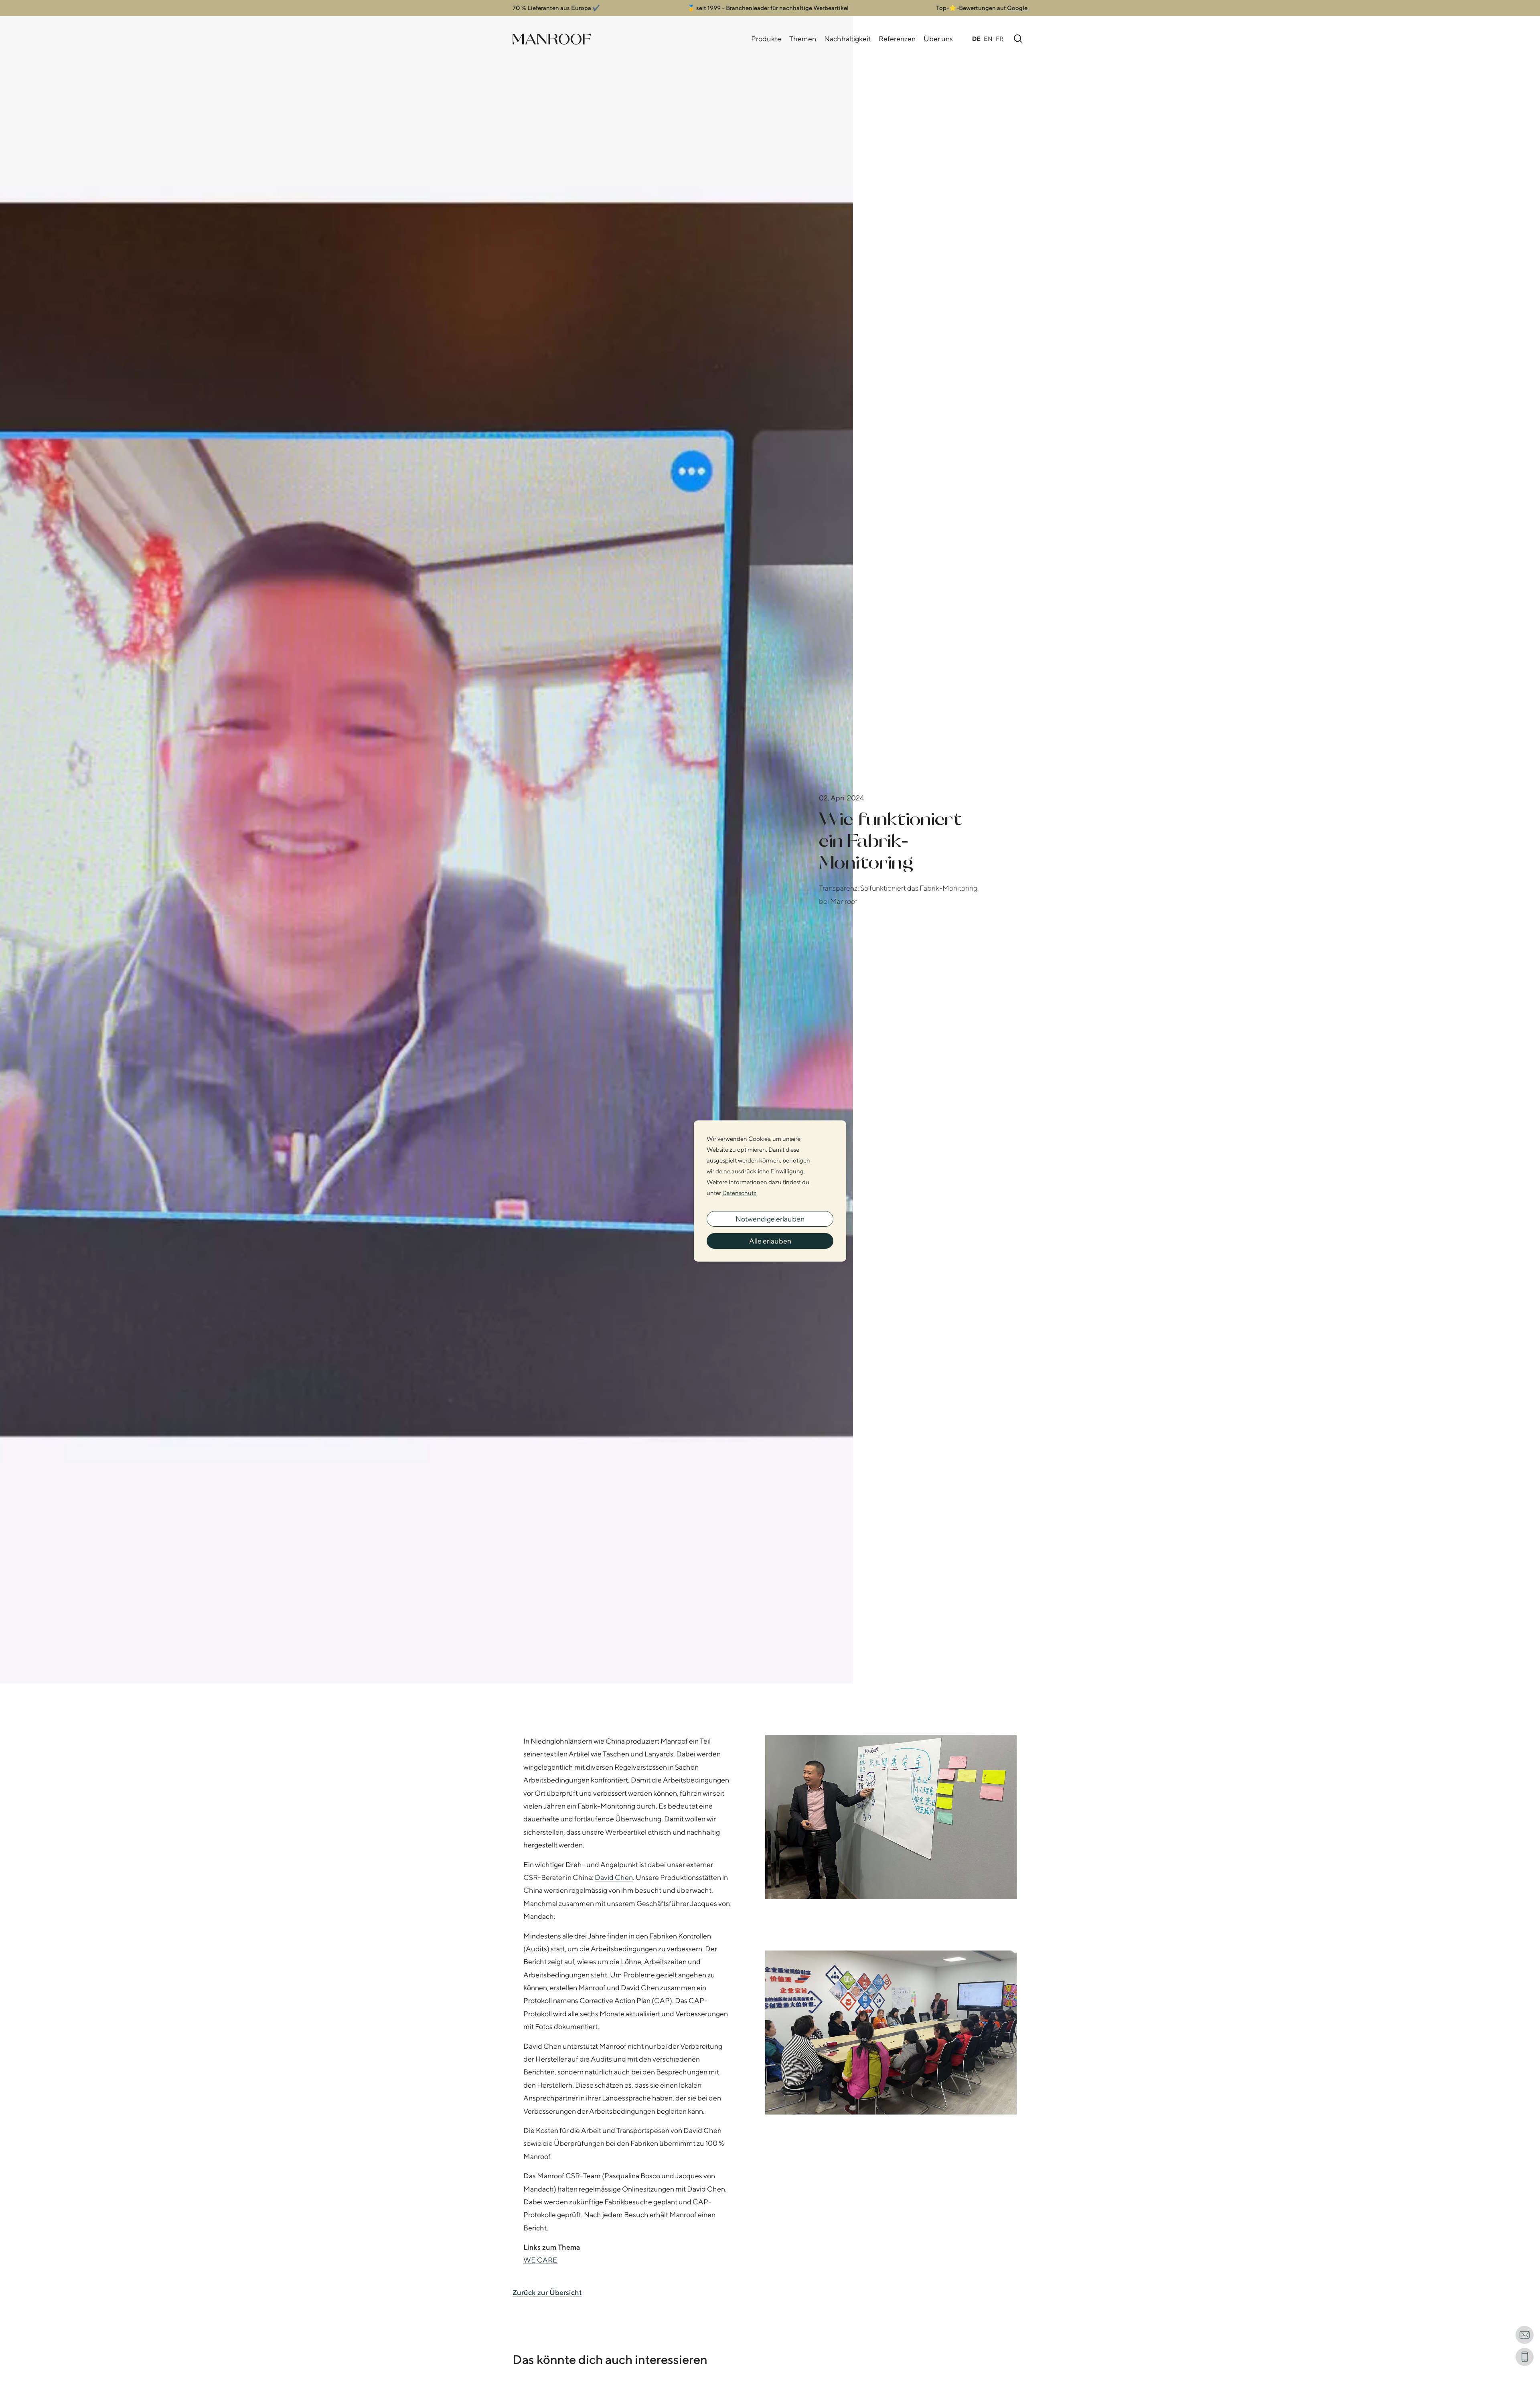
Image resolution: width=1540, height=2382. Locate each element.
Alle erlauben (770, 1241)
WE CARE (540, 2260)
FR (1000, 39)
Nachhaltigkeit (847, 39)
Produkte (766, 39)
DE (976, 39)
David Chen (614, 1877)
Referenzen (897, 39)
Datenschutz (739, 1193)
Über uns (938, 39)
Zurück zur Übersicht (547, 2292)
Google (1017, 8)
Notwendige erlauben (770, 1219)
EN (988, 39)
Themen (803, 39)
